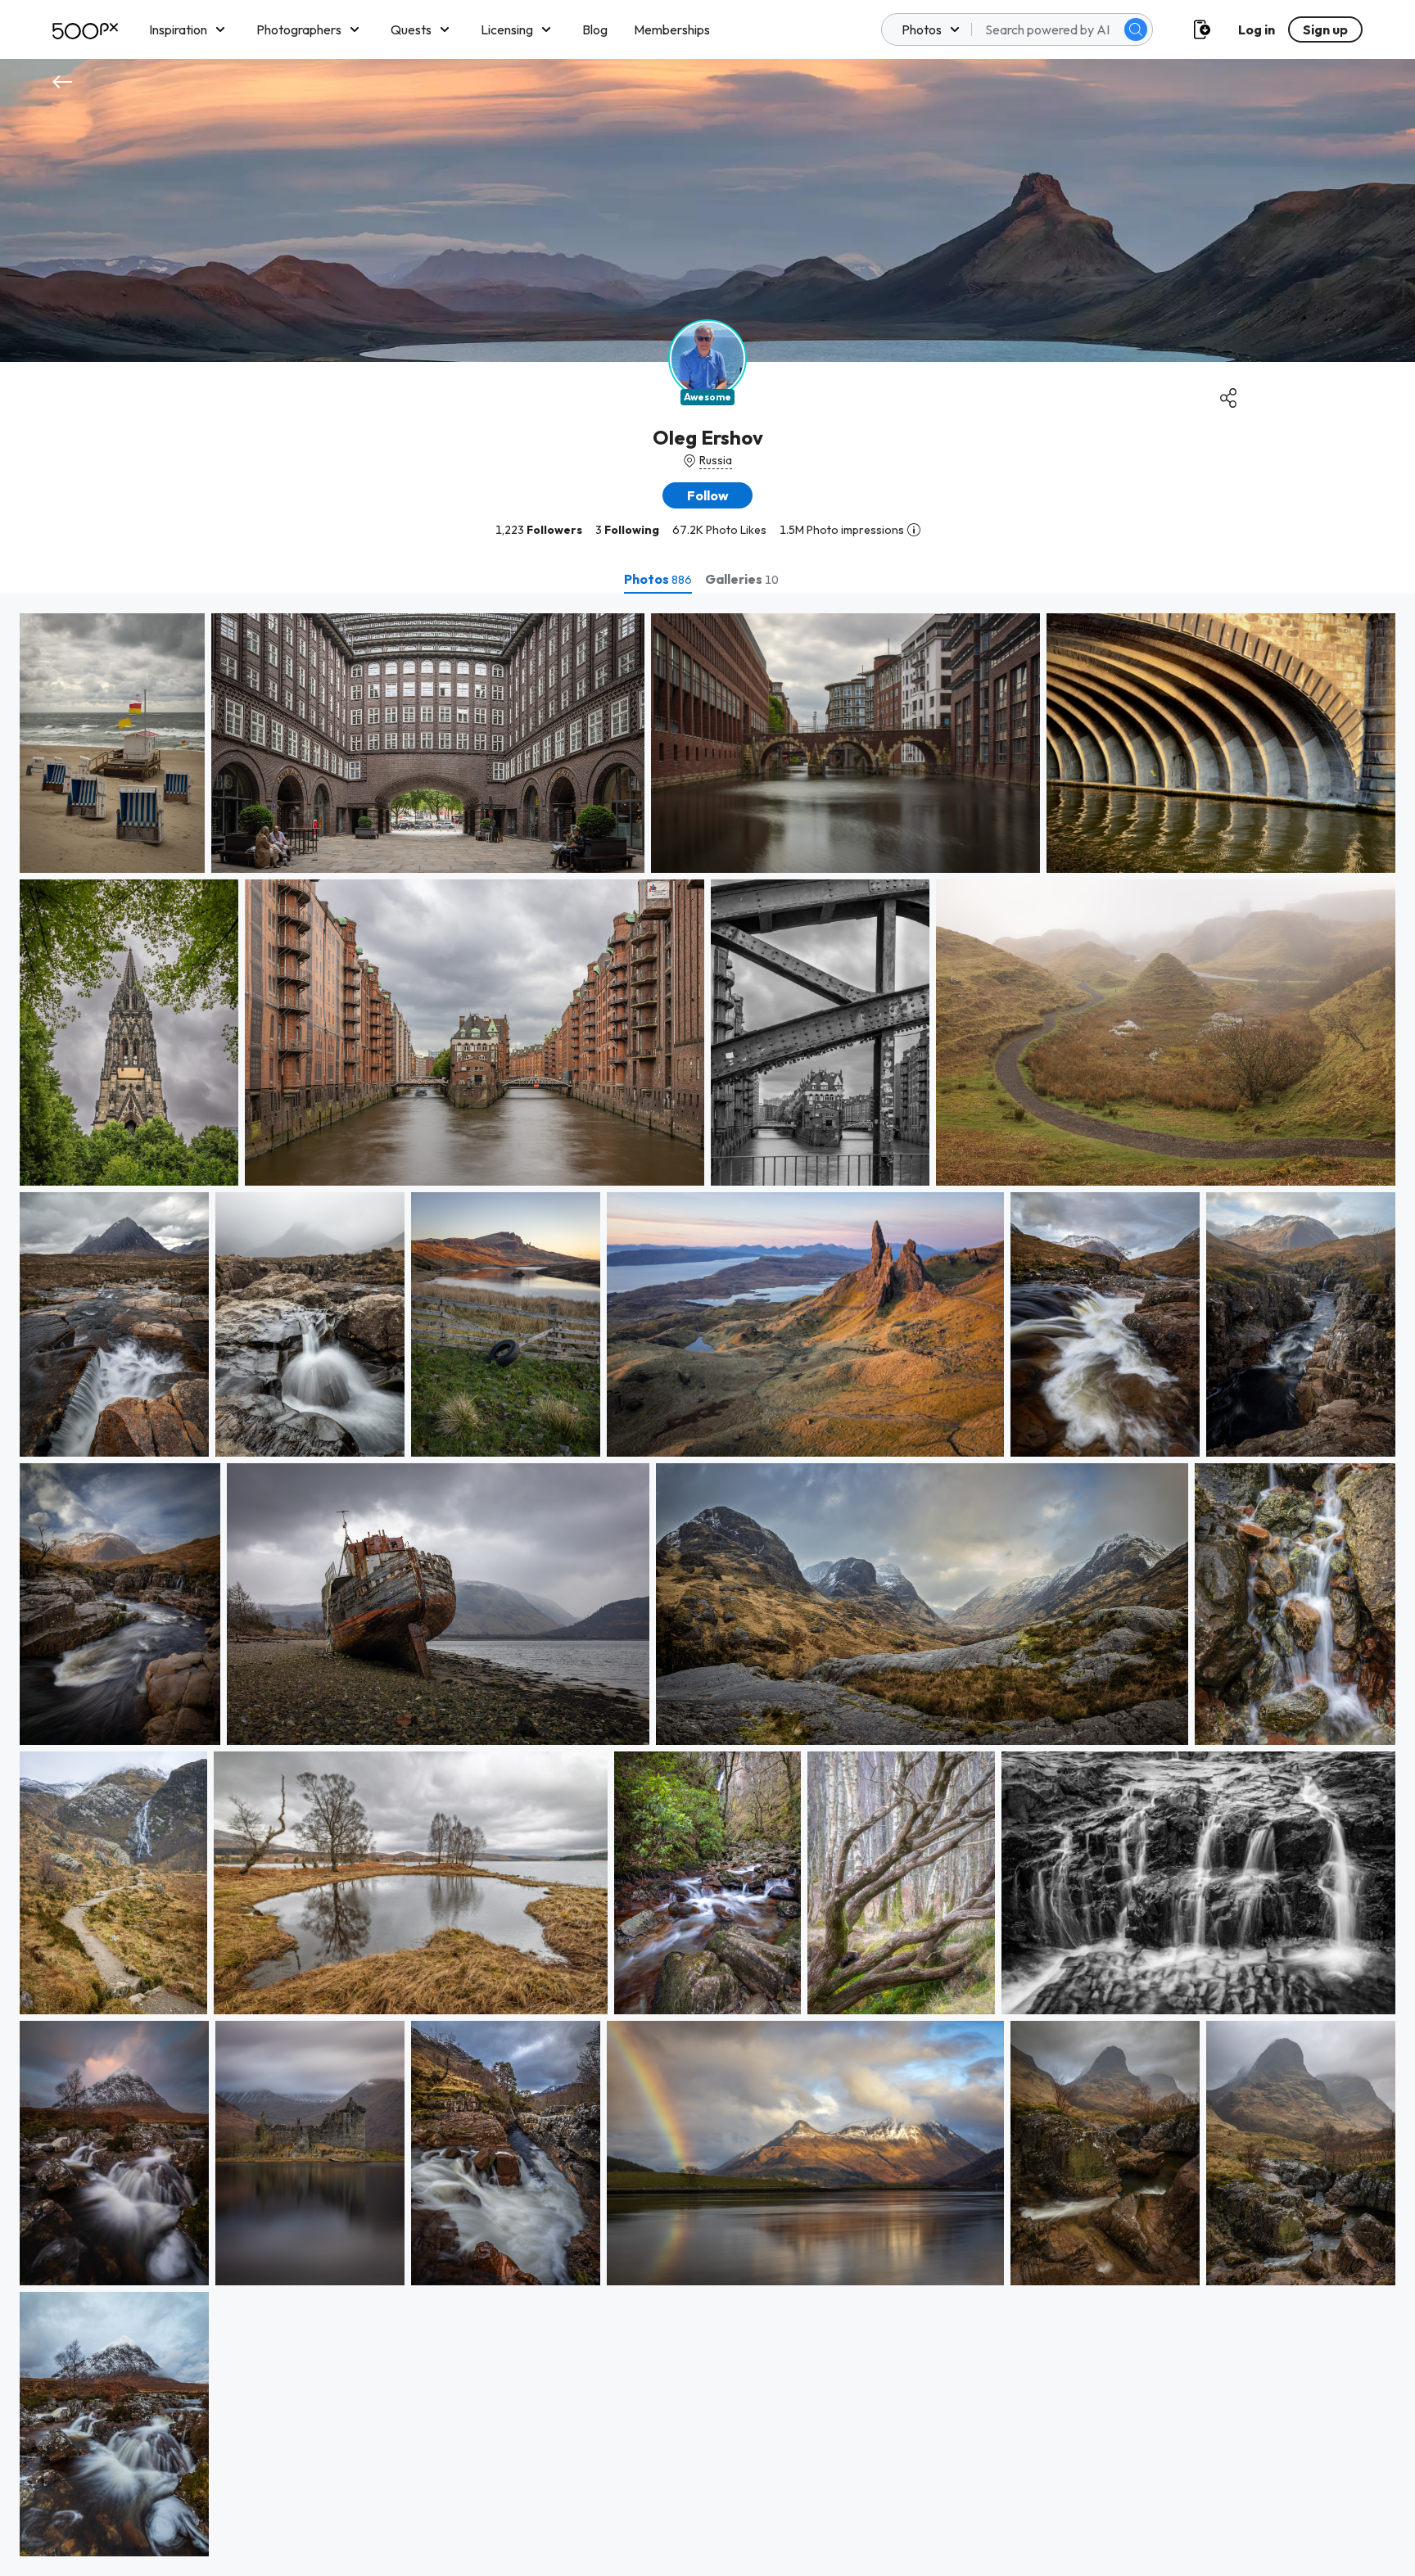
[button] (1136, 29)
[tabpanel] (707, 1585)
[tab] (658, 579)
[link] (112, 743)
